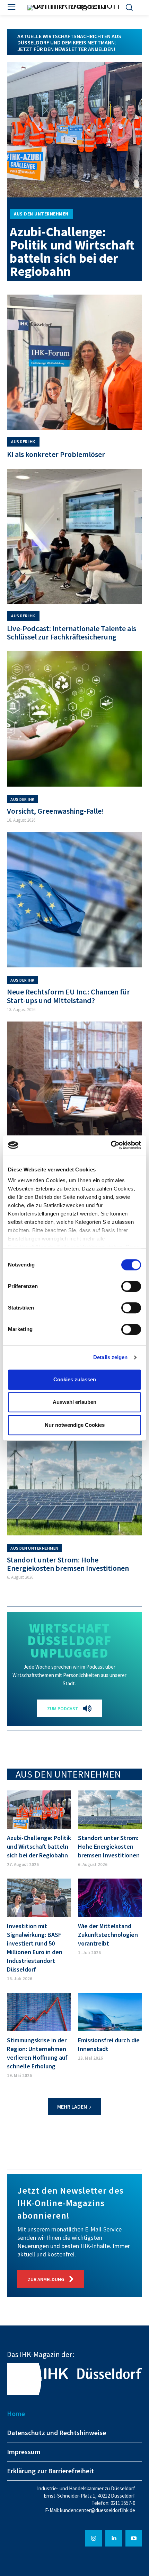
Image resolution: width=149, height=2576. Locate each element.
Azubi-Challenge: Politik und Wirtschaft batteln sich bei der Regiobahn (72, 251)
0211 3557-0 (123, 2503)
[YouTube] (134, 2538)
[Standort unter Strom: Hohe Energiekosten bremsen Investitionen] (74, 1468)
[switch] (131, 1286)
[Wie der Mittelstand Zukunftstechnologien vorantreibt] (110, 1898)
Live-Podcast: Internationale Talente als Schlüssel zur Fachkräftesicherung (72, 633)
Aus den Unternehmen (41, 214)
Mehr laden (72, 2107)
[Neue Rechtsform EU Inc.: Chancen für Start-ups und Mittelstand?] (74, 900)
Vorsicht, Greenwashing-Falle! (55, 811)
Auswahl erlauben (74, 1402)
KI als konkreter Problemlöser (56, 454)
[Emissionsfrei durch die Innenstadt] (110, 2012)
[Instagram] (94, 2538)
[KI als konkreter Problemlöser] (74, 362)
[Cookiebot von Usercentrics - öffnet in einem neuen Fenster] (111, 1145)
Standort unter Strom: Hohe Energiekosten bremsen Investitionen (68, 1564)
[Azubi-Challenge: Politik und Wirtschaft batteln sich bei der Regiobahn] (74, 130)
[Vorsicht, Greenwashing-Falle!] (74, 719)
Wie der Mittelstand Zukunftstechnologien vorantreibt (108, 1935)
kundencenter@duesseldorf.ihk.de (98, 2510)
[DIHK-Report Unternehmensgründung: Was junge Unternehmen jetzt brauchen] (74, 1089)
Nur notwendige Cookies (75, 1425)
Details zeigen (110, 1357)
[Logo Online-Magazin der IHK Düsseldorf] (75, 8)
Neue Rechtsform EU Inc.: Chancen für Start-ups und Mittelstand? (68, 996)
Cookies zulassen (75, 1379)
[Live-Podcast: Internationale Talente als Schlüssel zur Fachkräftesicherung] (74, 536)
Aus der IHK (23, 442)
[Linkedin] (114, 2538)
